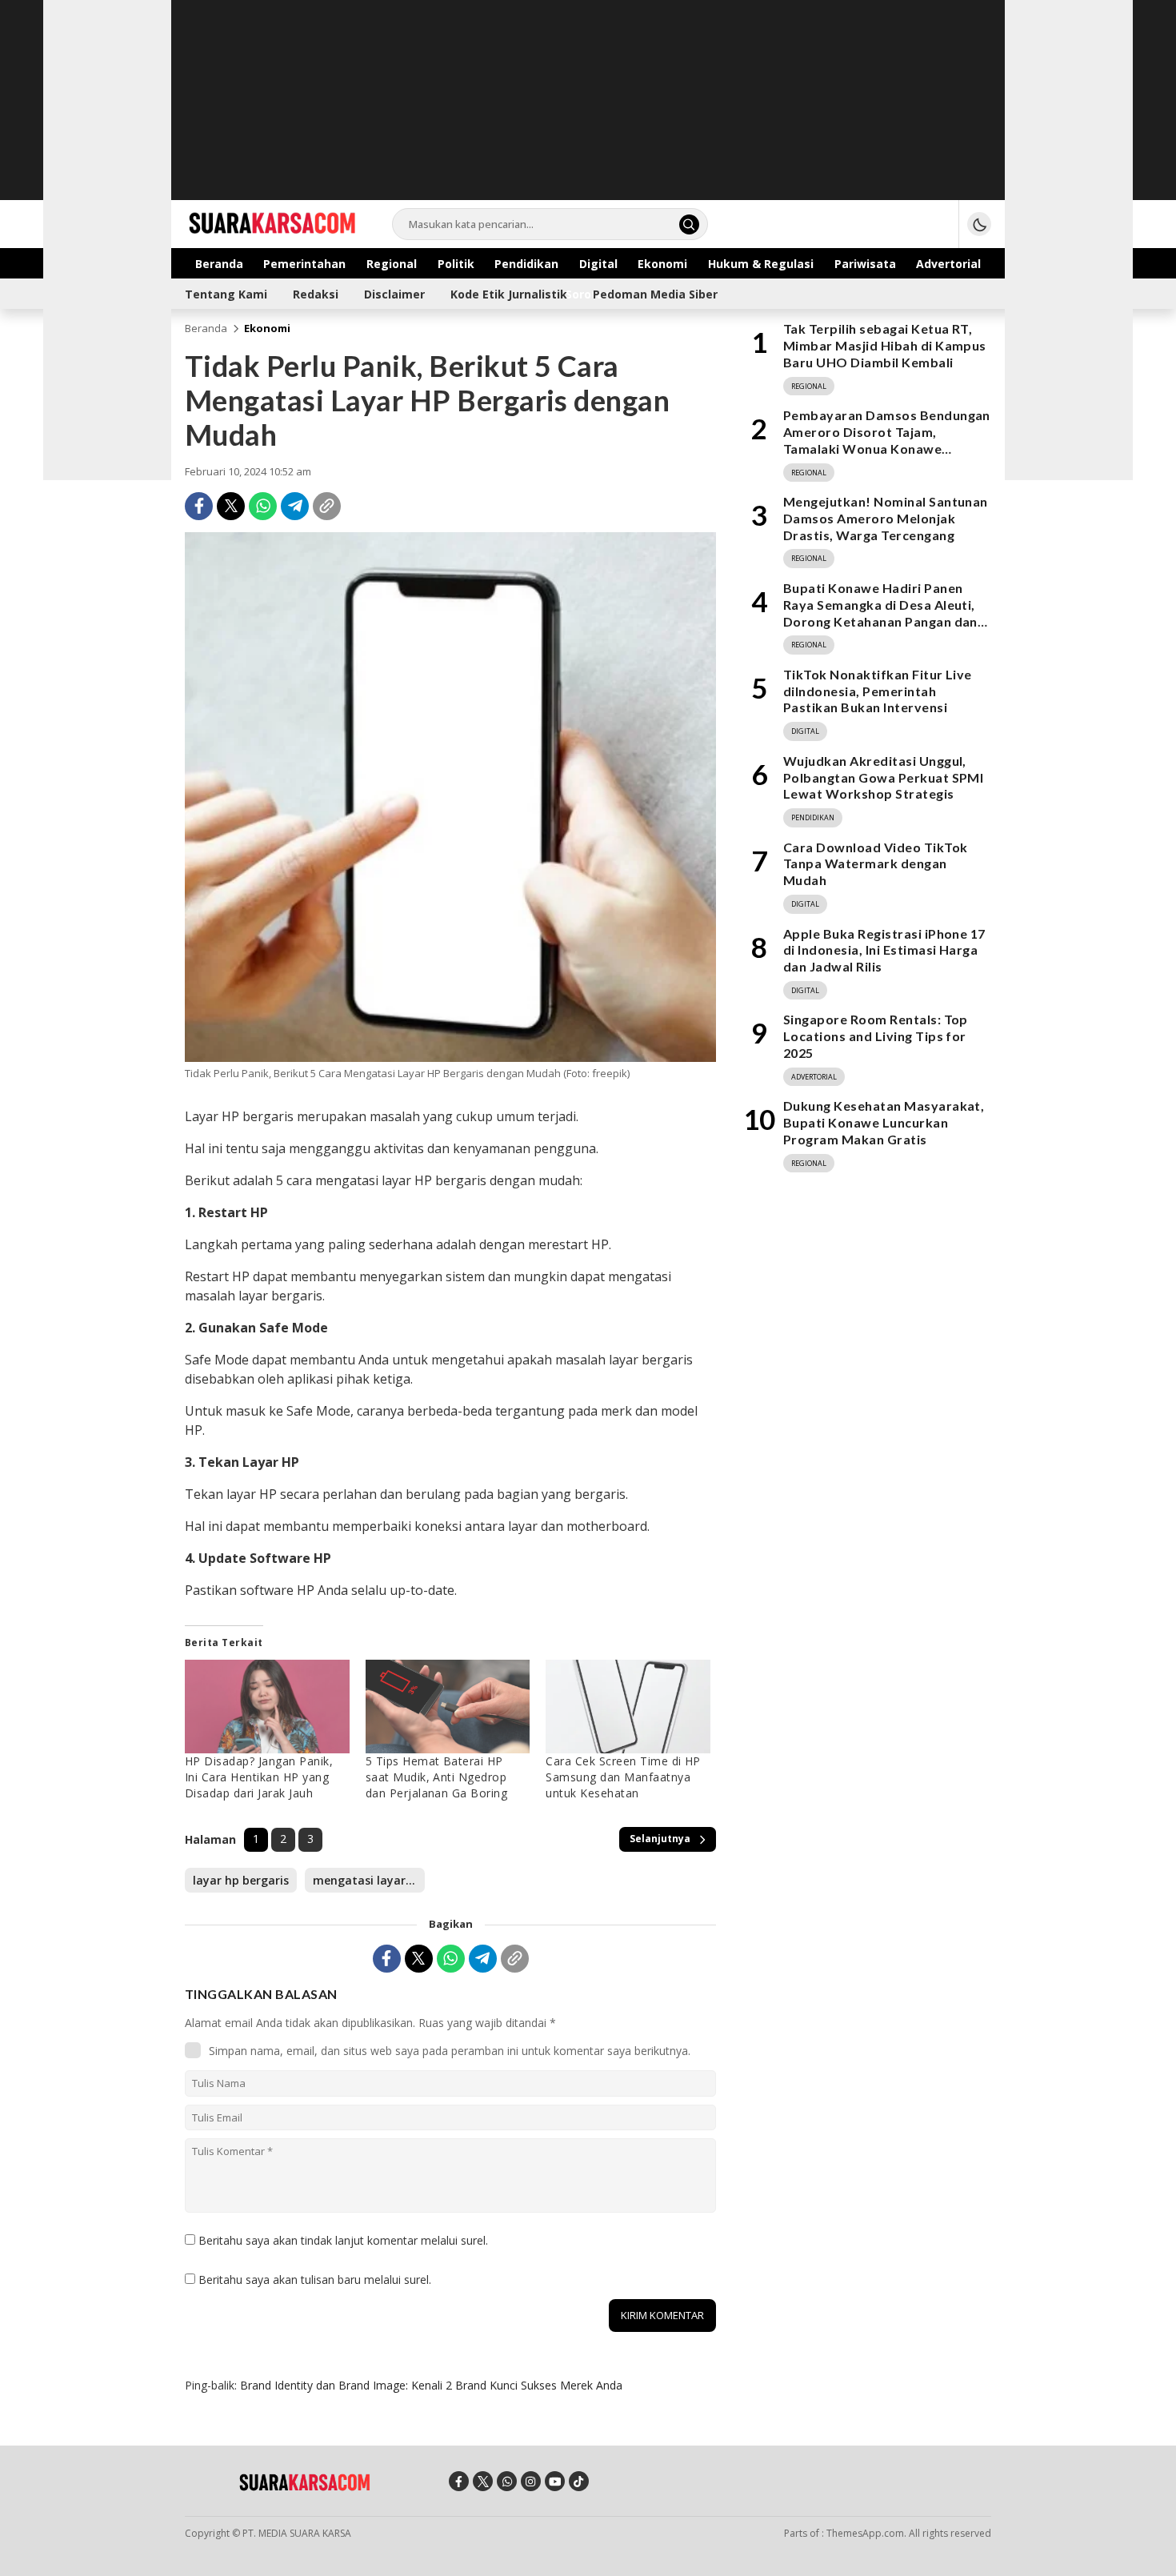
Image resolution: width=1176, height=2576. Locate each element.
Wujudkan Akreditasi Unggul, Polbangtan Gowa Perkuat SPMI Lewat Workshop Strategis (883, 777)
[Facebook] (199, 506)
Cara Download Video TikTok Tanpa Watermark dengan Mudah (875, 863)
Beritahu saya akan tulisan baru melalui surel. (315, 2280)
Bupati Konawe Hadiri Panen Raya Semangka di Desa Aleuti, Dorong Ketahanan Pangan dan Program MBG (880, 613)
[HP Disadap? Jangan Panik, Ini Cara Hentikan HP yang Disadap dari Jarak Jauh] (267, 1707)
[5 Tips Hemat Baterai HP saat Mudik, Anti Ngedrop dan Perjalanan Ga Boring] (448, 1707)
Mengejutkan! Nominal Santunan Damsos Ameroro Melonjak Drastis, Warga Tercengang (886, 518)
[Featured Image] (450, 1058)
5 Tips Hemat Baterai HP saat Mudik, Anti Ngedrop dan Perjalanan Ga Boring (437, 1777)
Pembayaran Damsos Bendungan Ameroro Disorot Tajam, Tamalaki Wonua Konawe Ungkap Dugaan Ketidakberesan (887, 440)
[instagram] (531, 2481)
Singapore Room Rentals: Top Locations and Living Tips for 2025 (876, 1036)
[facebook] (459, 2481)
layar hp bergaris (241, 1880)
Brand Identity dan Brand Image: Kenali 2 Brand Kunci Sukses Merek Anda (431, 2385)
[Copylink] (327, 506)
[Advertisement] (588, 112)
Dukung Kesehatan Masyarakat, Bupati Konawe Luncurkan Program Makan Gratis (884, 1122)
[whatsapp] (507, 2481)
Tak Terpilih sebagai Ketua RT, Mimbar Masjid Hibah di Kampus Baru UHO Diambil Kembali (885, 345)
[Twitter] (231, 506)
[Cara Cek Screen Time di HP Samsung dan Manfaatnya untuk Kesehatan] (628, 1707)
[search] (689, 224)
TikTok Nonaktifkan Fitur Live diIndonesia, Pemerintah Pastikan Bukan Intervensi (878, 691)
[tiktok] (579, 2481)
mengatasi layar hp (368, 1880)
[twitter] (483, 2481)
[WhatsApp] (263, 506)
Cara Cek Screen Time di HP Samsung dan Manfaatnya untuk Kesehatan (623, 1777)
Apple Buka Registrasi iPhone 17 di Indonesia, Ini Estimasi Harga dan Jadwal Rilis (884, 949)
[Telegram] (295, 506)
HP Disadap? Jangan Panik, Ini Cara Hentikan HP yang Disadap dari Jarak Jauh (259, 1777)
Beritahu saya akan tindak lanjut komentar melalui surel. (343, 2240)
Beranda (206, 328)
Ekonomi (267, 328)
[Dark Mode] (979, 224)
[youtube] (555, 2481)
